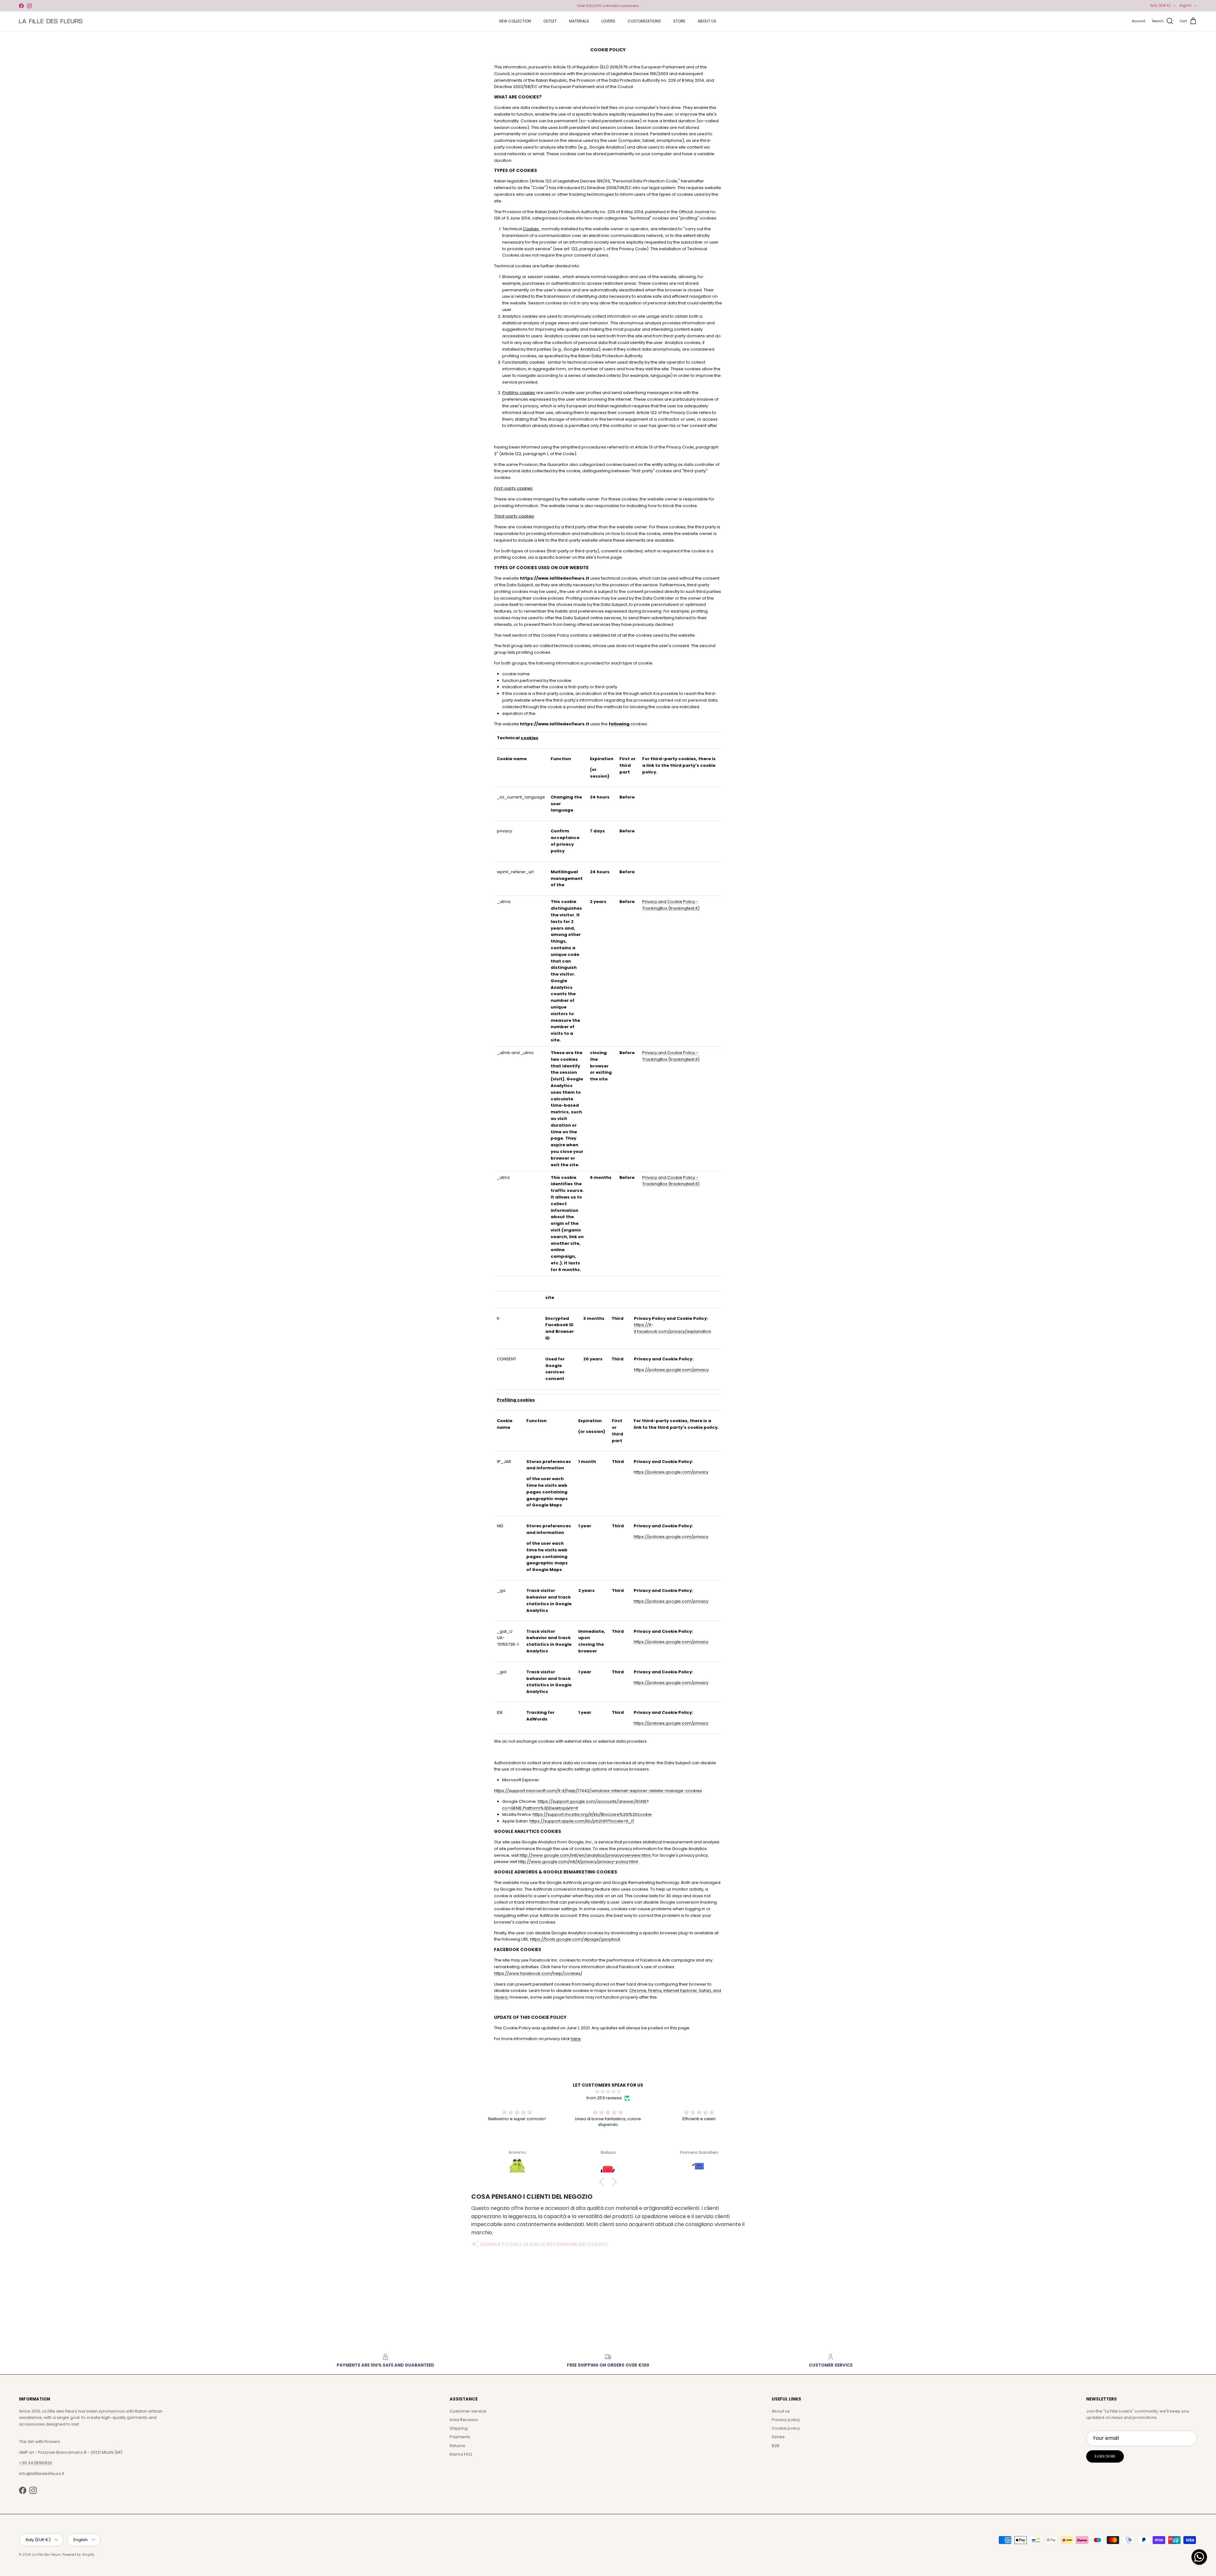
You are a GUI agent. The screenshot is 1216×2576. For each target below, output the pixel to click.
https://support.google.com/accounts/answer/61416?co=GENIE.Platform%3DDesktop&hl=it (576, 1805)
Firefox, (655, 1991)
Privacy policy (786, 2420)
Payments (460, 2437)
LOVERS (608, 21)
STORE (679, 21)
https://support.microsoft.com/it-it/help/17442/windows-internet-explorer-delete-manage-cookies (598, 1791)
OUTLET (550, 21)
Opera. (501, 1997)
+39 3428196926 (36, 2463)
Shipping (459, 2428)
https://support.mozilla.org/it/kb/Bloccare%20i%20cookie (592, 1814)
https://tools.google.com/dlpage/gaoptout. (576, 1939)
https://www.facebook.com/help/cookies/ (538, 1973)
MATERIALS (579, 21)
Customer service (468, 2411)
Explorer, (689, 1991)
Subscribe (1105, 2456)
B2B (776, 2446)
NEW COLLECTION (515, 21)
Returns (457, 2446)
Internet (671, 1991)
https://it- (644, 1325)
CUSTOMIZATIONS (644, 21)
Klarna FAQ (461, 2454)
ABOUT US (707, 21)
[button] (603, 2182)
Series (778, 2437)
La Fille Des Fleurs (46, 2555)
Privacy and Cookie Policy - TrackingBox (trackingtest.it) (671, 905)
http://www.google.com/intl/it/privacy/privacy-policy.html (578, 1862)
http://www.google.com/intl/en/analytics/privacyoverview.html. (586, 1855)
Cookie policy (786, 2428)
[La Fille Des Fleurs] (51, 21)
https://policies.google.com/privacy (671, 1370)
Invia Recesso (464, 2420)
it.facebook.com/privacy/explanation (673, 1331)
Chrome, (638, 1991)
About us (781, 2411)
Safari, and (710, 1991)
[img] (608, 2092)
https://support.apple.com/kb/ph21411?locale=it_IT (582, 1821)
